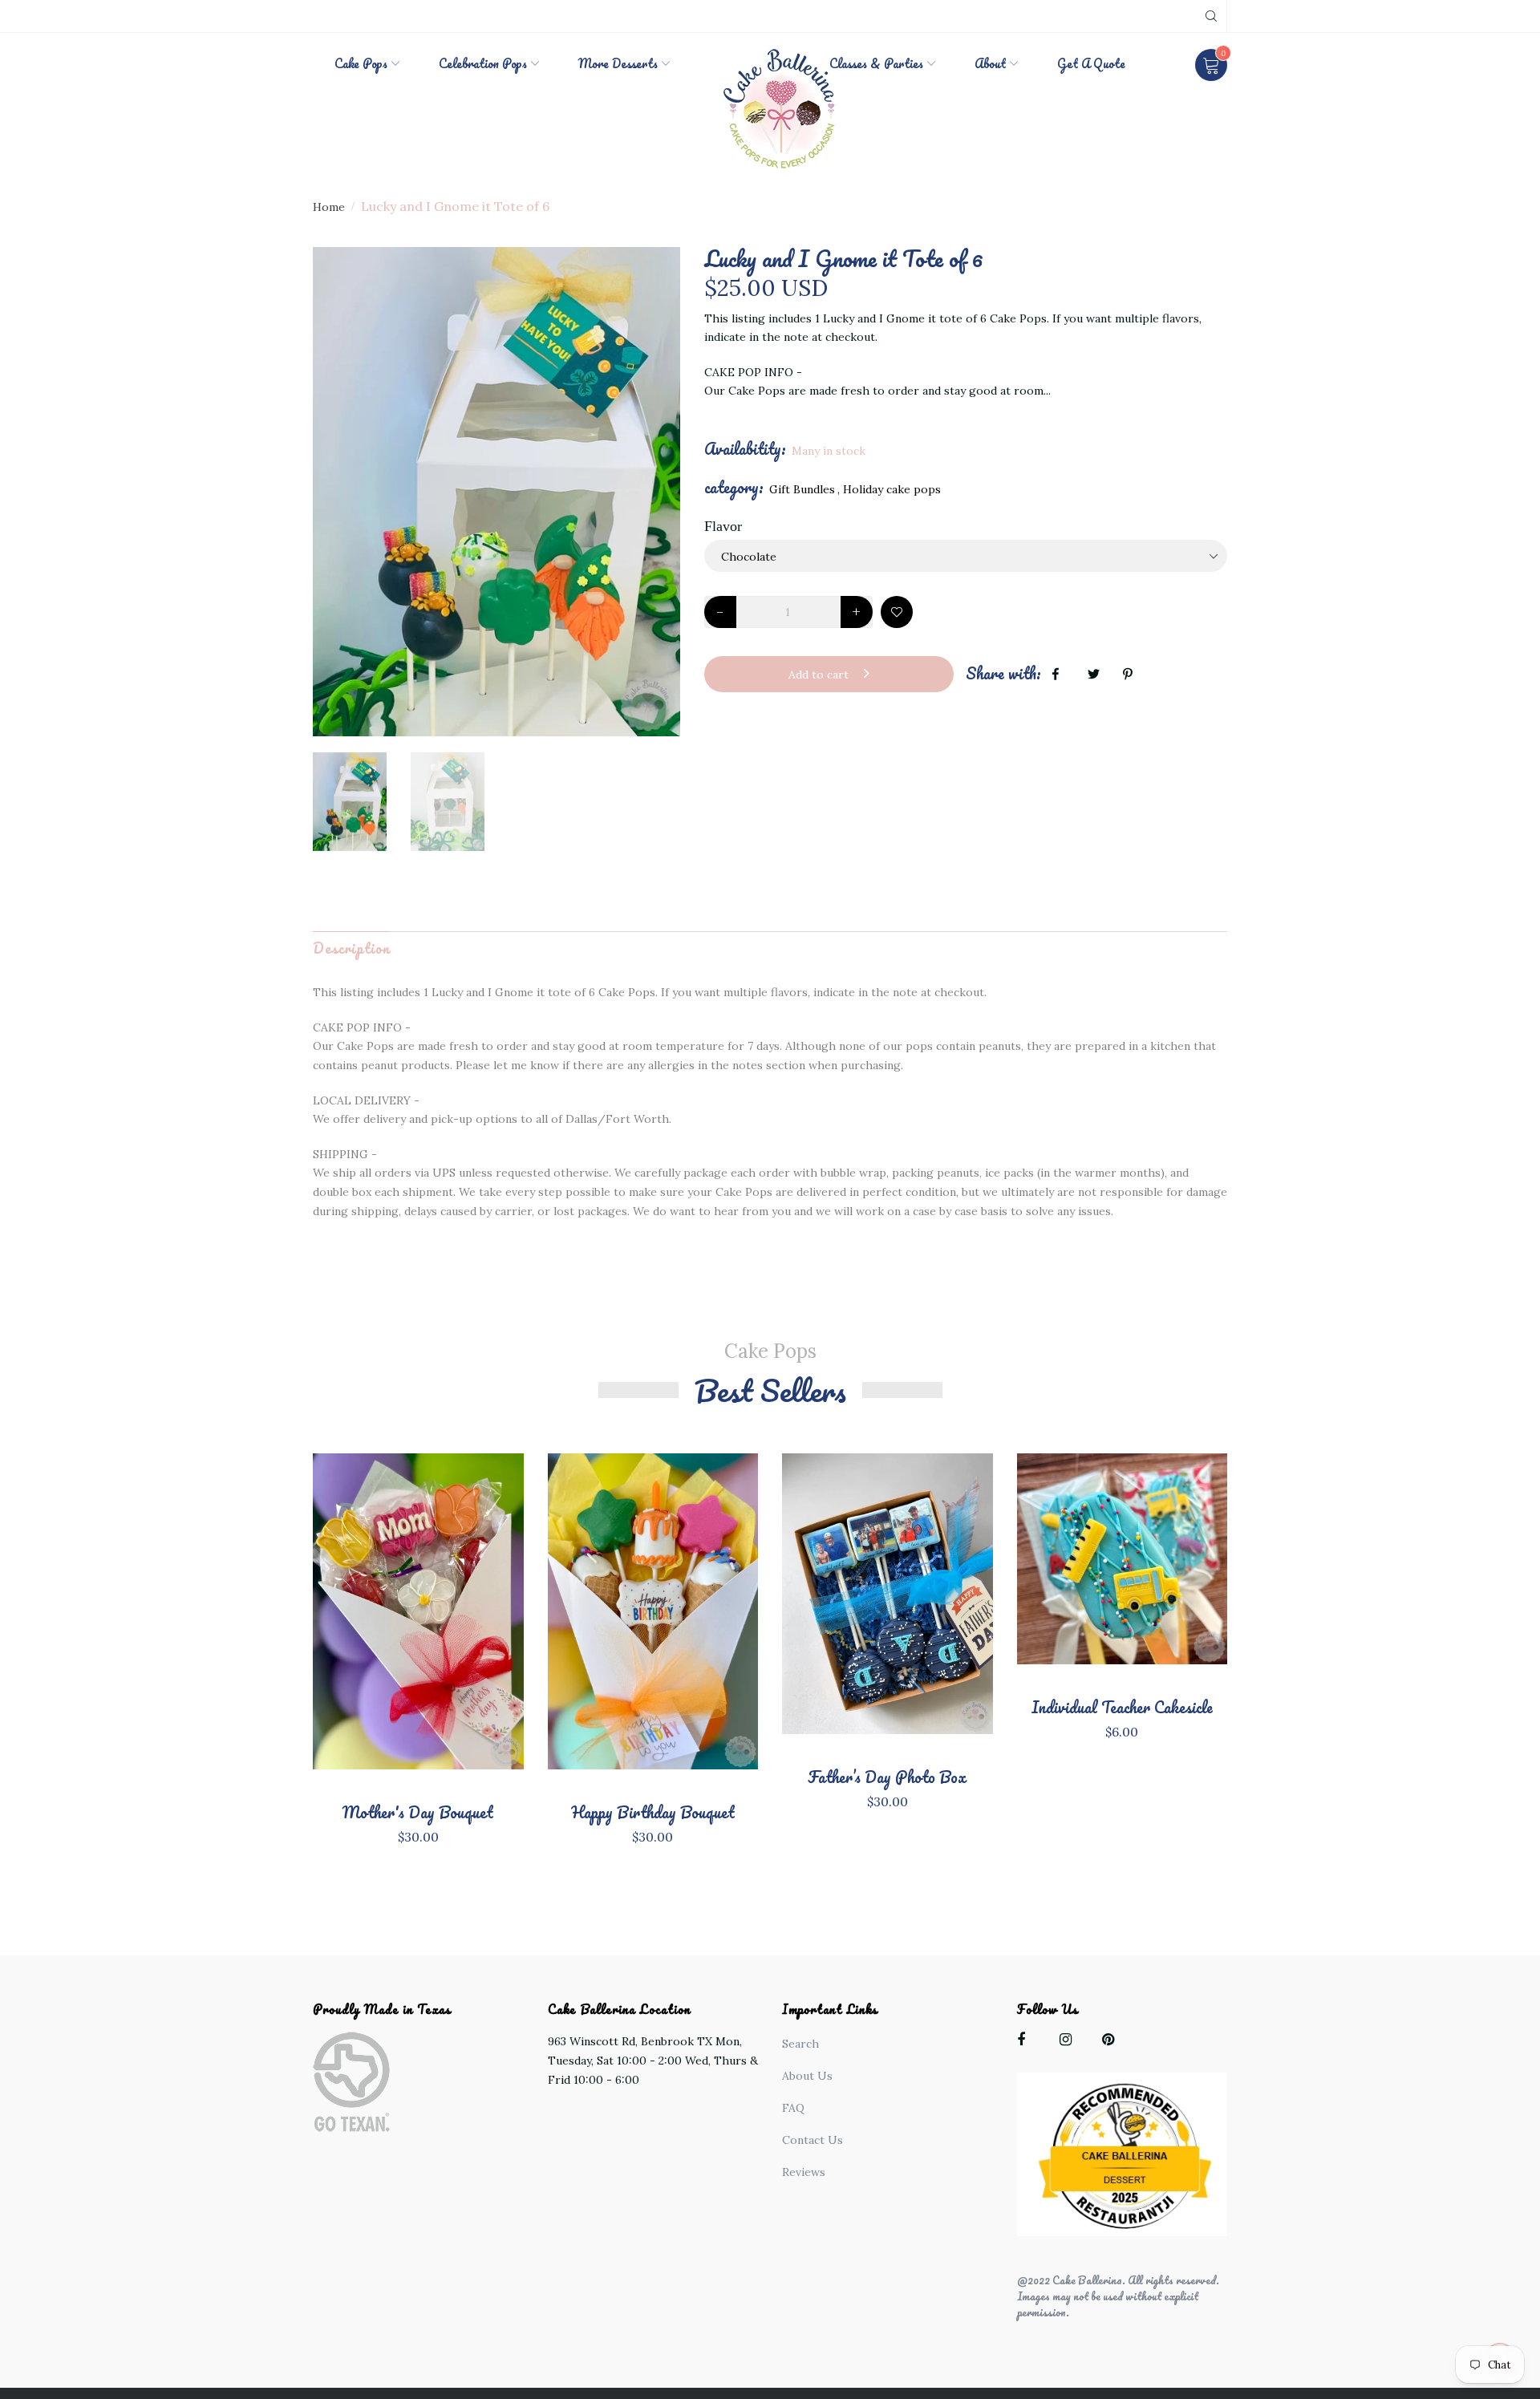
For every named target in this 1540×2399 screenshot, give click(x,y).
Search (800, 2044)
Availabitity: (745, 449)
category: (734, 488)
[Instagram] (1070, 2042)
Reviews (804, 2172)
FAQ (793, 2108)
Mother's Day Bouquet (418, 1812)
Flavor (723, 526)
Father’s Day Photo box (887, 1777)
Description (351, 948)
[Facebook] (1027, 2042)
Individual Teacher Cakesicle (1122, 1707)
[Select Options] (471, 1627)
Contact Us (813, 2140)
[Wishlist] (897, 612)
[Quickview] (418, 1636)
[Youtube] (1112, 2042)
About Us (807, 2076)
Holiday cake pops (892, 489)
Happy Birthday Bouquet (653, 1812)
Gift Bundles (802, 489)
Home (329, 207)
